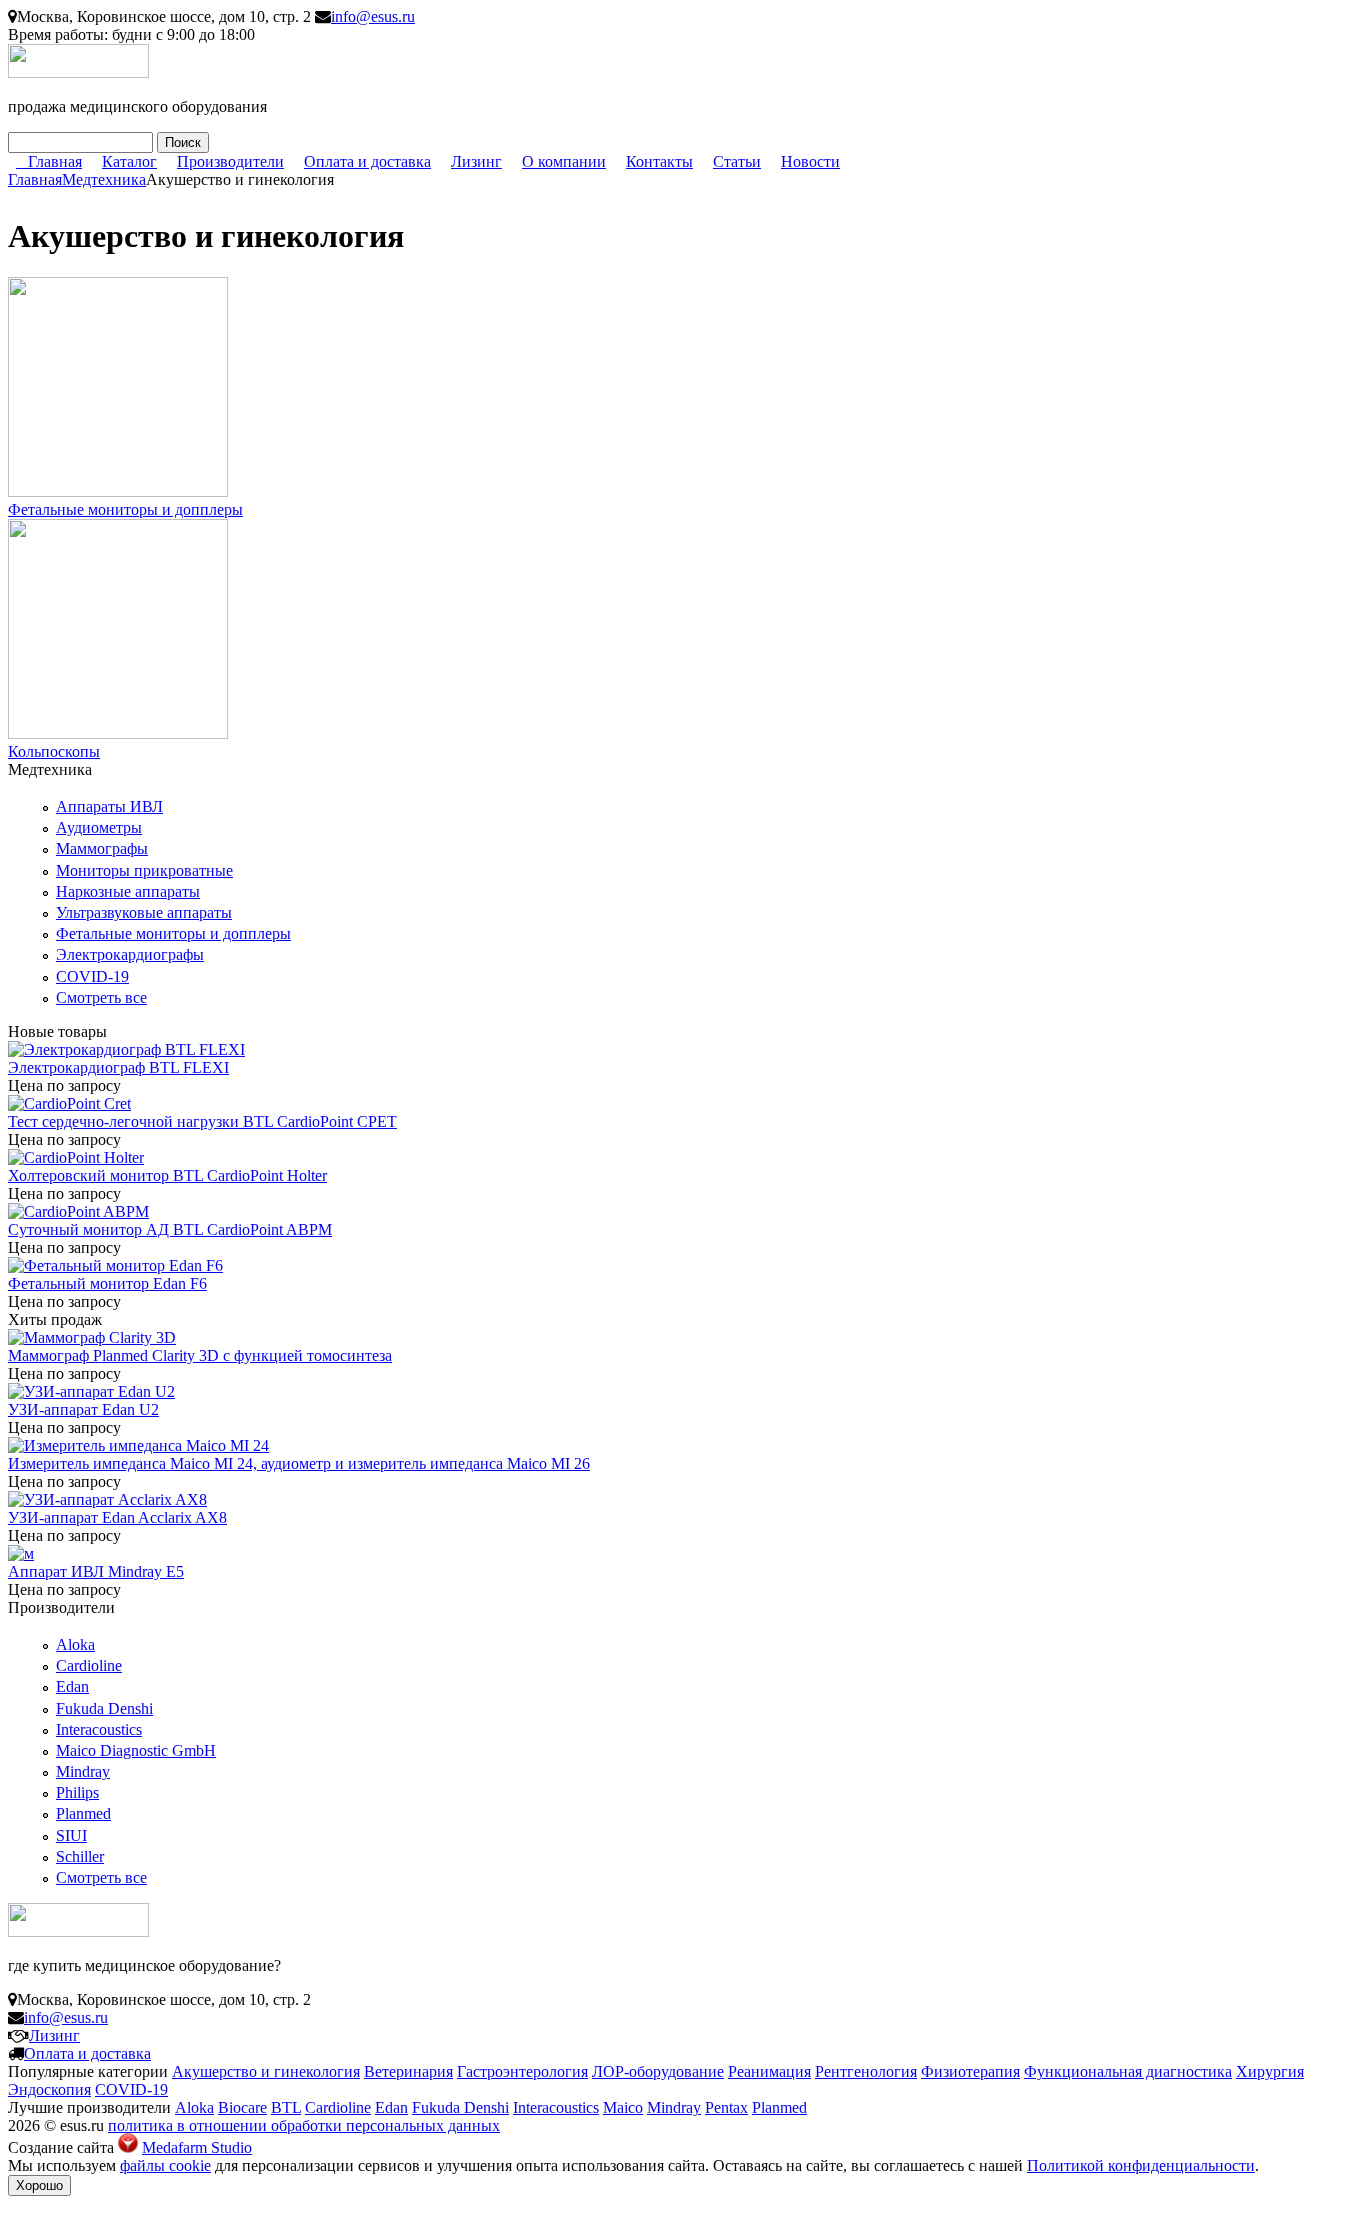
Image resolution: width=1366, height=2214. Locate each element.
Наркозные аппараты (128, 891)
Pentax (726, 2107)
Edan (72, 1686)
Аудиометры (99, 827)
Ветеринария (408, 2071)
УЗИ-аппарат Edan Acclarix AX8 (117, 1517)
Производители (230, 161)
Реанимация (769, 2071)
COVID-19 (92, 976)
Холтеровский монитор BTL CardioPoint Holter (167, 1175)
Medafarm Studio (197, 2147)
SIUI (71, 1835)
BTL (286, 2107)
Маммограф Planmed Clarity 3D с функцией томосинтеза (200, 1355)
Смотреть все (101, 997)
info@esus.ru (373, 16)
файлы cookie (165, 2165)
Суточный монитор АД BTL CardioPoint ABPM (170, 1229)
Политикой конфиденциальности (1141, 2165)
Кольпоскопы (54, 751)
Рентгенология (866, 2071)
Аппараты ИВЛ (109, 806)
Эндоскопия (49, 2089)
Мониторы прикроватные (144, 870)
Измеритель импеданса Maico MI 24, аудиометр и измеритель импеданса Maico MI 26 (299, 1463)
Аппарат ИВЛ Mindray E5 (96, 1571)
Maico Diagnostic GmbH (136, 1750)
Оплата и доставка (367, 161)
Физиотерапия (970, 2071)
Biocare (242, 2107)
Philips (77, 1792)
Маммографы (102, 848)
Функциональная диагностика (1128, 2071)
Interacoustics (99, 1729)
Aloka (75, 1644)
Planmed (83, 1813)
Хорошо (39, 2185)
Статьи (737, 161)
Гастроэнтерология (522, 2071)
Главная (55, 161)
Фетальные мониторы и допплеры (125, 509)
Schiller (80, 1856)
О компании (564, 161)
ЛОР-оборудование (658, 2071)
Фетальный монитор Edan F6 (107, 1283)
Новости (810, 161)
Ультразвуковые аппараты (144, 912)
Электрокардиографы (130, 954)
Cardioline (89, 1665)
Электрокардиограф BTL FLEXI (118, 1067)
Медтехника (104, 179)
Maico (623, 2107)
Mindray (83, 1771)
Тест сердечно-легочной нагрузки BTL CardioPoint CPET (202, 1121)
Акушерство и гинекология (266, 2071)
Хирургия (1270, 2071)
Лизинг (476, 161)
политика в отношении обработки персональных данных (304, 2125)
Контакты (659, 161)
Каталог (129, 161)
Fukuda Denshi (104, 1708)
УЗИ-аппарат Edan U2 (83, 1409)
